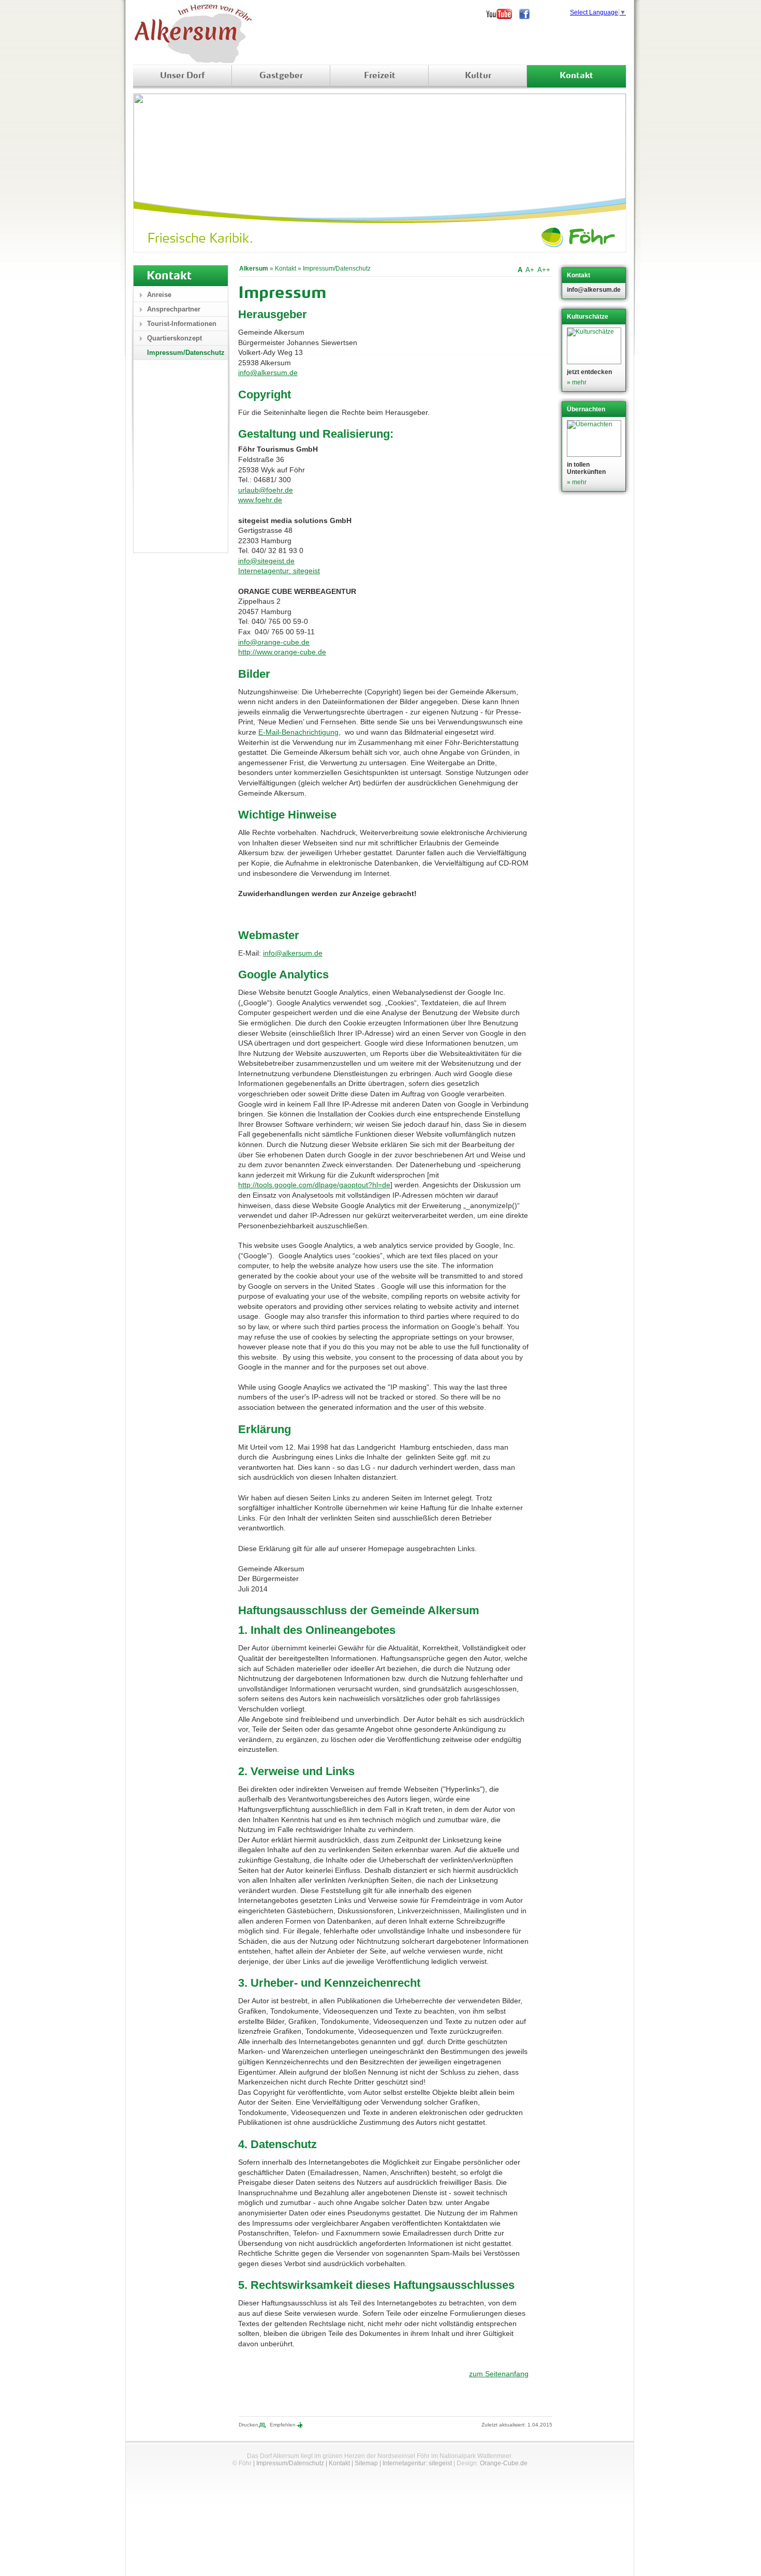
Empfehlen (283, 2425)
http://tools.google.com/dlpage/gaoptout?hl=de (314, 1185)
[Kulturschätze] (595, 346)
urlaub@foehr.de (266, 490)
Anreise (159, 295)
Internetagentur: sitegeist (279, 571)
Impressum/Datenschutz (337, 269)
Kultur (478, 76)
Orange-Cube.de (504, 2463)
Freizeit (380, 76)
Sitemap (366, 2463)
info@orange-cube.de (274, 642)
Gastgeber (281, 76)
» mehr (577, 382)
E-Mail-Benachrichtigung (298, 732)
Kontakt (576, 76)
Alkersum (254, 269)
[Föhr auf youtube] (503, 14)
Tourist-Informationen (182, 324)
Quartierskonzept (174, 338)
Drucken (248, 2425)
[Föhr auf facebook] (528, 14)
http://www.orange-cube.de (282, 652)
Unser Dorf (182, 76)
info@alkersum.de (268, 373)
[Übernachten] (595, 438)
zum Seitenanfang (499, 2374)
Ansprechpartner (174, 309)
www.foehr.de (260, 500)
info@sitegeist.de (266, 561)
